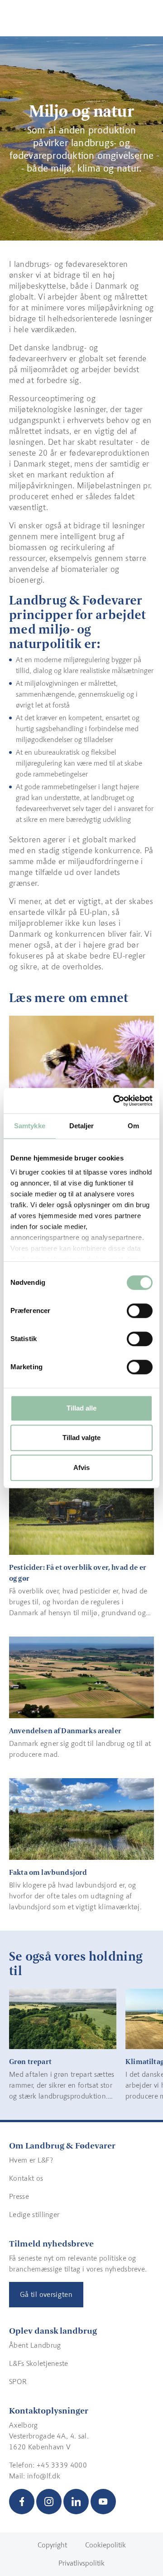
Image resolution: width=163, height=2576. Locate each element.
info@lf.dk (44, 2476)
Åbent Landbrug (35, 2345)
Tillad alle (81, 1408)
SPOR (18, 2382)
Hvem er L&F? (31, 2160)
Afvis (81, 1467)
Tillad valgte (81, 1438)
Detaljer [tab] (82, 1126)
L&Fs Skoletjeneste (39, 2363)
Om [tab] (133, 1126)
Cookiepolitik (105, 2545)
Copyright (52, 2545)
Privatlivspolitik (81, 2563)
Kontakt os (26, 2178)
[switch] (140, 1311)
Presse (19, 2196)
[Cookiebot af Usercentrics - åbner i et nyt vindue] (115, 1101)
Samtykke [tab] (30, 1126)
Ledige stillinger (34, 2215)
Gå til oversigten (46, 2294)
